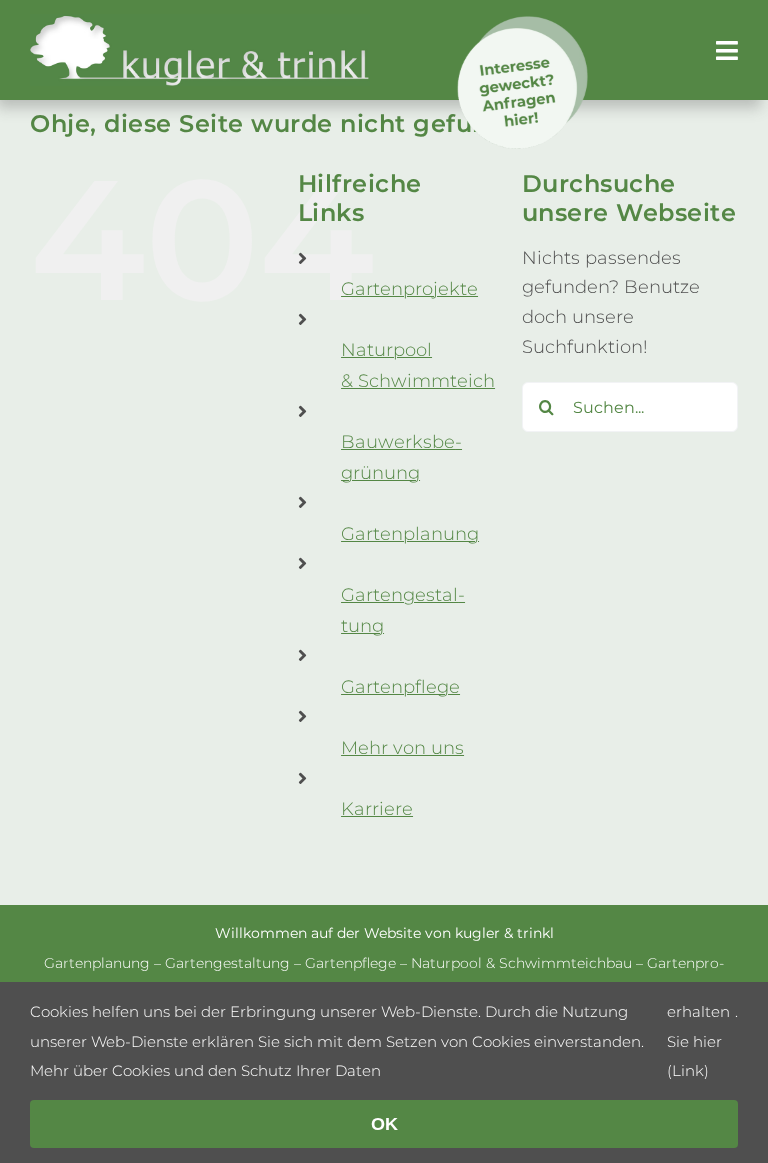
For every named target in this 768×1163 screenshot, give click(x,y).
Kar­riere (377, 809)
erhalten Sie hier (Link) (698, 1041)
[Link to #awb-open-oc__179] (727, 50)
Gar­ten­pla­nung (410, 534)
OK (384, 1124)
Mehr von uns (402, 748)
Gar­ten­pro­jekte (409, 289)
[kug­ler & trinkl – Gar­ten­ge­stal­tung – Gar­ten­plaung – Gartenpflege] (200, 23)
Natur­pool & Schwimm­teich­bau (521, 963)
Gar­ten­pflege (400, 687)
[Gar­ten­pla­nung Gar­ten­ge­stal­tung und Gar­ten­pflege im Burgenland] (523, 25)
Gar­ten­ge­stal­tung (227, 963)
